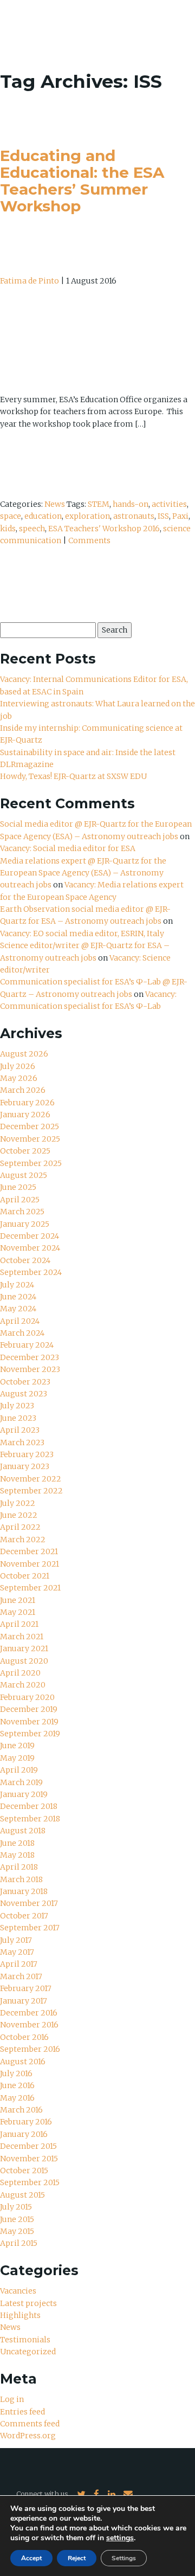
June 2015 (17, 2219)
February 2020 (27, 1697)
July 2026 (18, 1066)
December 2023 (30, 1357)
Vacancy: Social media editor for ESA (68, 848)
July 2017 (16, 1940)
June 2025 (18, 1187)
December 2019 (29, 1709)
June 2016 (17, 2085)
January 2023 (25, 1466)
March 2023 (22, 1442)
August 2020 (24, 1661)
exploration (87, 516)
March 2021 (22, 1637)
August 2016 (23, 2062)
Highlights (20, 2315)
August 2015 (22, 2195)
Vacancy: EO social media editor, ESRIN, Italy (82, 933)
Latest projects (28, 2303)
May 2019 (17, 1758)
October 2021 (25, 1576)
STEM (99, 504)
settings (120, 2538)
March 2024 (22, 1333)
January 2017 (24, 2001)
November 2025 (30, 1139)
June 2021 (18, 1600)
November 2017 (29, 1903)
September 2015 (30, 2182)
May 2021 (18, 1612)
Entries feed (22, 2412)
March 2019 (21, 1782)
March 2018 (21, 1879)
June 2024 (18, 1297)
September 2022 (31, 1491)
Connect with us (42, 2494)
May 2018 (17, 1855)
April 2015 (19, 2243)
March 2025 (22, 1212)
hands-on (131, 504)
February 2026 (27, 1103)
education (43, 516)
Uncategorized (28, 2352)
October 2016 (24, 2037)
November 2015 (29, 2159)
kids (8, 529)
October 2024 (25, 1260)
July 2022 (18, 1503)
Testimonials (25, 2340)
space (11, 516)
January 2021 (24, 1648)
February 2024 (27, 1345)
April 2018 (19, 1867)
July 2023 (17, 1406)
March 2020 (23, 1685)
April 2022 (20, 1527)
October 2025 (25, 1151)
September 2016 (30, 2049)
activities (169, 504)
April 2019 (19, 1770)
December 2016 (29, 2013)
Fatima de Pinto (30, 281)
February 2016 (26, 2122)
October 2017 (24, 1916)
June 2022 (19, 1515)
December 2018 (29, 1806)
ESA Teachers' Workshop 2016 (104, 529)
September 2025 (31, 1163)
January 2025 (25, 1224)
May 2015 (17, 2231)
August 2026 (24, 1054)
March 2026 (23, 1090)
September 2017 (30, 1928)
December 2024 (30, 1236)
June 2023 (18, 1418)
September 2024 (31, 1272)
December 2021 (29, 1551)
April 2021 (19, 1624)
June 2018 (17, 1843)
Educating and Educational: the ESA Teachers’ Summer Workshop (82, 181)
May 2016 (17, 2098)
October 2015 (24, 2171)
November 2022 (31, 1479)
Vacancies (18, 2291)
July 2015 (16, 2207)
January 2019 (24, 1794)
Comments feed (30, 2424)
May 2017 (17, 1952)
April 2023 (20, 1430)
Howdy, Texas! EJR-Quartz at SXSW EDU (73, 776)
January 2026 (25, 1115)
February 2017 (26, 1988)
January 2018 (24, 1891)
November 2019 (29, 1722)
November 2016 (29, 2025)
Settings (124, 2558)
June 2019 (17, 1746)
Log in (12, 2399)
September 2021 (30, 1588)
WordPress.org (28, 2436)
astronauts (134, 516)
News (55, 504)
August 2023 (24, 1394)
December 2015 (28, 2146)
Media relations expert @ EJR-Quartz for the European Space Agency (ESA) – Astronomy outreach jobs (83, 873)
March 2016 (21, 2110)
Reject (77, 2558)
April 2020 (20, 1673)
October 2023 (25, 1382)
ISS (163, 516)
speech (32, 529)
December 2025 (30, 1126)
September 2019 (30, 1734)
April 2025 (20, 1200)
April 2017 (19, 1964)
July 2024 (17, 1285)
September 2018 (30, 1819)
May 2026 (19, 1078)
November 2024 (30, 1248)
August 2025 (24, 1175)
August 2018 (23, 1831)
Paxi (180, 516)
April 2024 (20, 1321)
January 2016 (24, 2134)
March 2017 (21, 1976)
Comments (89, 540)
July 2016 (16, 2073)
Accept (31, 2558)
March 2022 (23, 1540)
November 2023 (30, 1369)
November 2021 (30, 1564)
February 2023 (27, 1454)
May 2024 (18, 1309)
